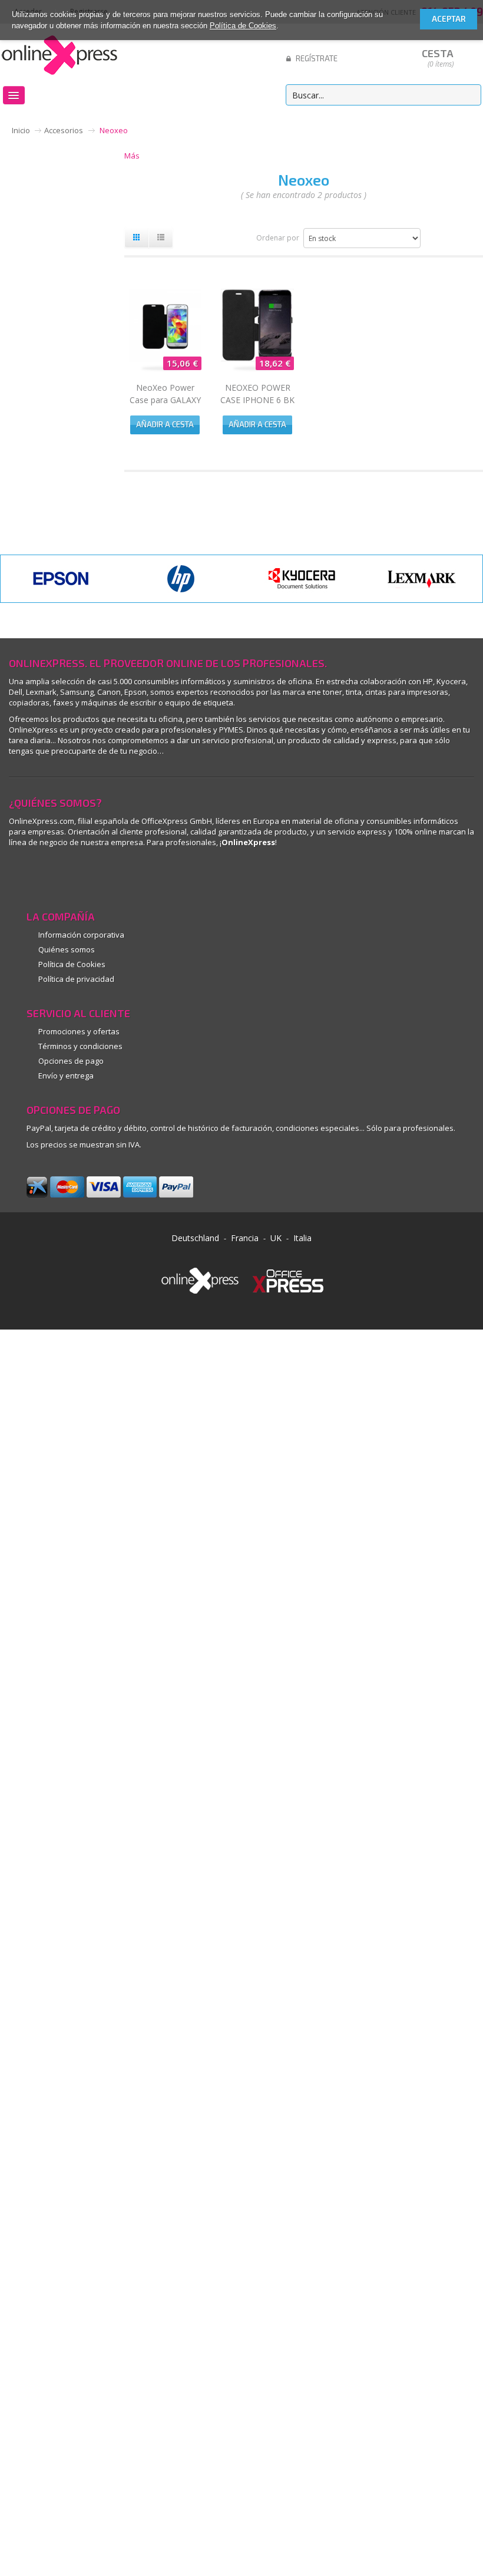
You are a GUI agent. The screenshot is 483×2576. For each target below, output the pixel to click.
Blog (137, 875)
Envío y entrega (66, 1076)
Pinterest (43, 875)
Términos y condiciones (80, 1046)
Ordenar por (278, 238)
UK (276, 1238)
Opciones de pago (71, 1061)
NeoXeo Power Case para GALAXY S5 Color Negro (165, 400)
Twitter (161, 875)
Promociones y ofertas (79, 1031)
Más (132, 156)
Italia (302, 1238)
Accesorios (64, 130)
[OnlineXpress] (59, 53)
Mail (113, 875)
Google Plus (66, 875)
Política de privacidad (76, 979)
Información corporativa (81, 935)
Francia (245, 1238)
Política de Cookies (243, 26)
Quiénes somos (67, 949)
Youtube (90, 875)
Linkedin (19, 875)
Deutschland (195, 1238)
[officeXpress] (288, 1279)
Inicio (21, 130)
